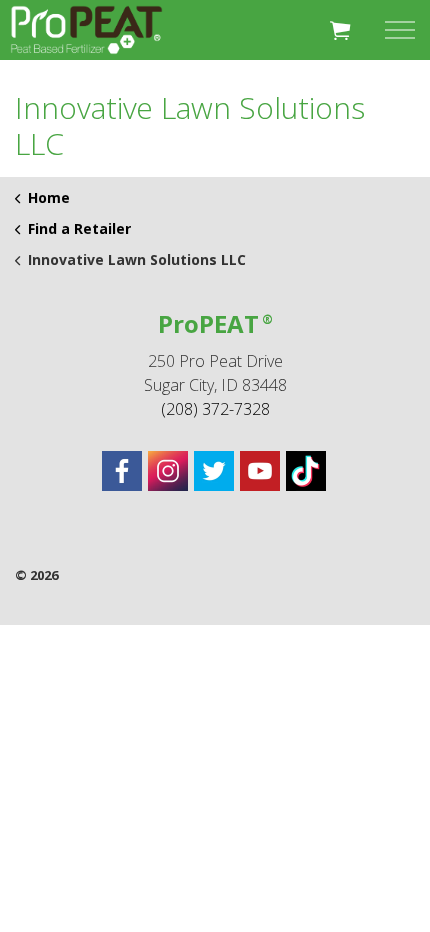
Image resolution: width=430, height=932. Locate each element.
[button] (340, 30)
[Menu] (400, 30)
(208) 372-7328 (215, 409)
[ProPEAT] (86, 30)
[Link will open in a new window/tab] (122, 471)
